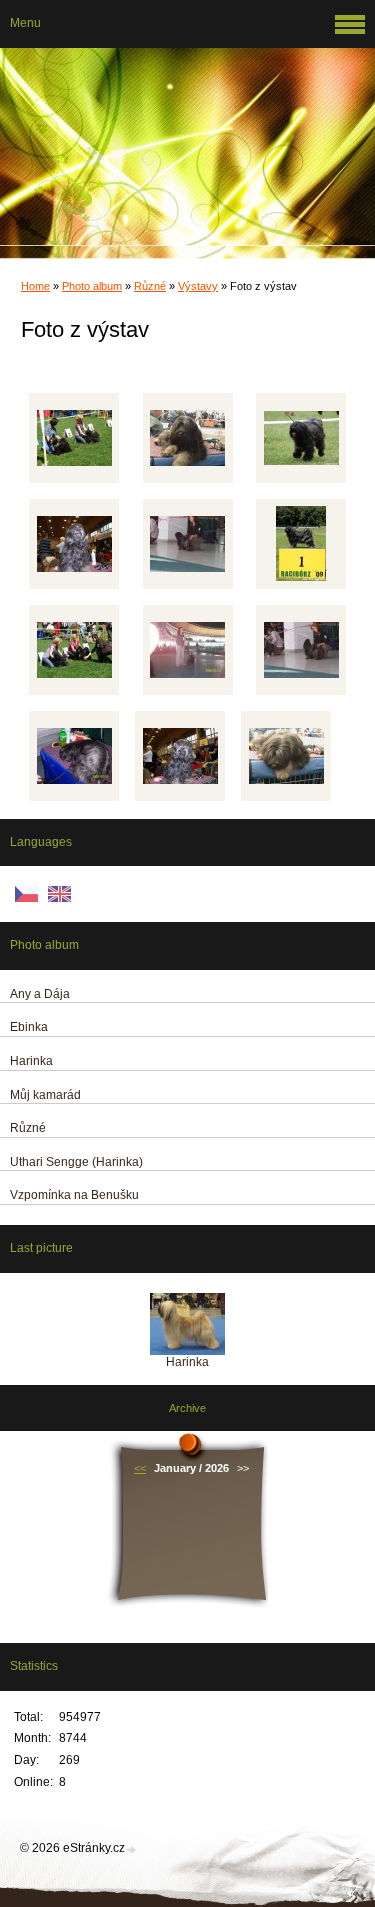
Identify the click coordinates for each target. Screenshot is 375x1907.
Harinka (187, 1362)
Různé (150, 286)
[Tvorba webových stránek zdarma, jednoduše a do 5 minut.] (132, 1849)
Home (35, 286)
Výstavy (198, 286)
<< (140, 1468)
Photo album (92, 286)
